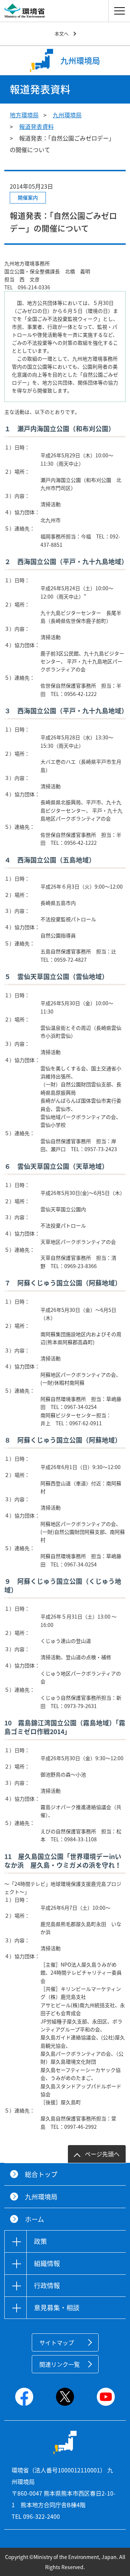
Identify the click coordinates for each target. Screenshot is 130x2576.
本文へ (62, 33)
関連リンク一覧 (60, 2364)
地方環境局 (24, 115)
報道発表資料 (36, 126)
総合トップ (41, 2174)
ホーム (34, 2219)
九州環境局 (67, 115)
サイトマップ (57, 2342)
